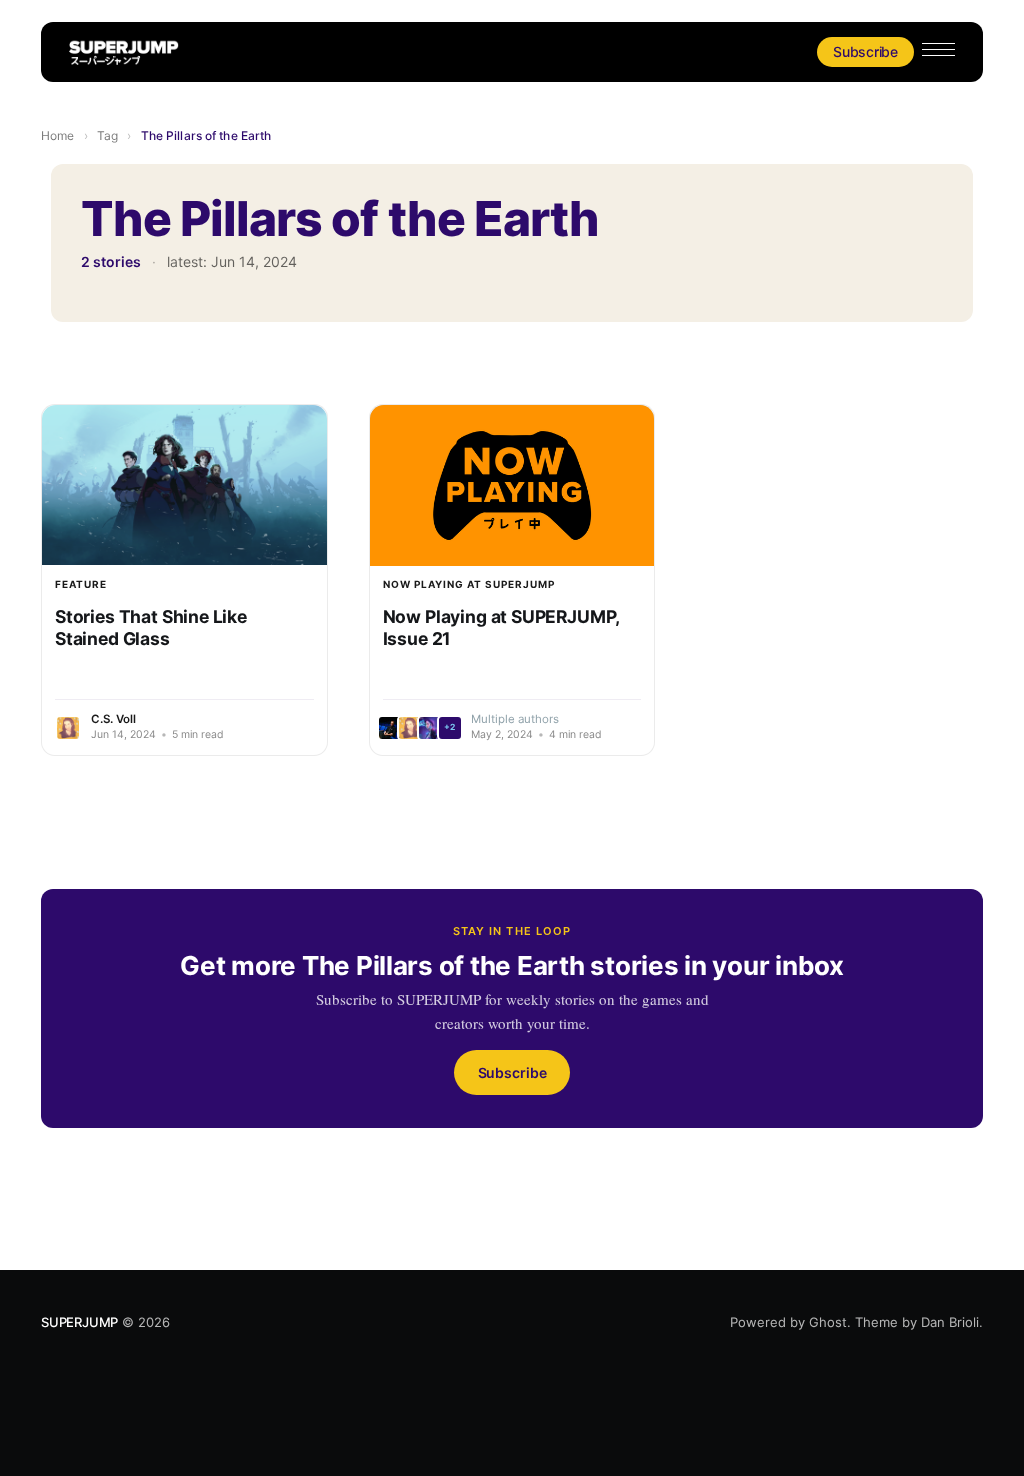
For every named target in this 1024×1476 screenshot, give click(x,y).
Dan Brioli (950, 1322)
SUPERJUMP (79, 1322)
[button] (938, 49)
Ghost (828, 1322)
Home (57, 135)
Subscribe (865, 51)
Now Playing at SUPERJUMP (469, 584)
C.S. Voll (113, 719)
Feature (81, 584)
